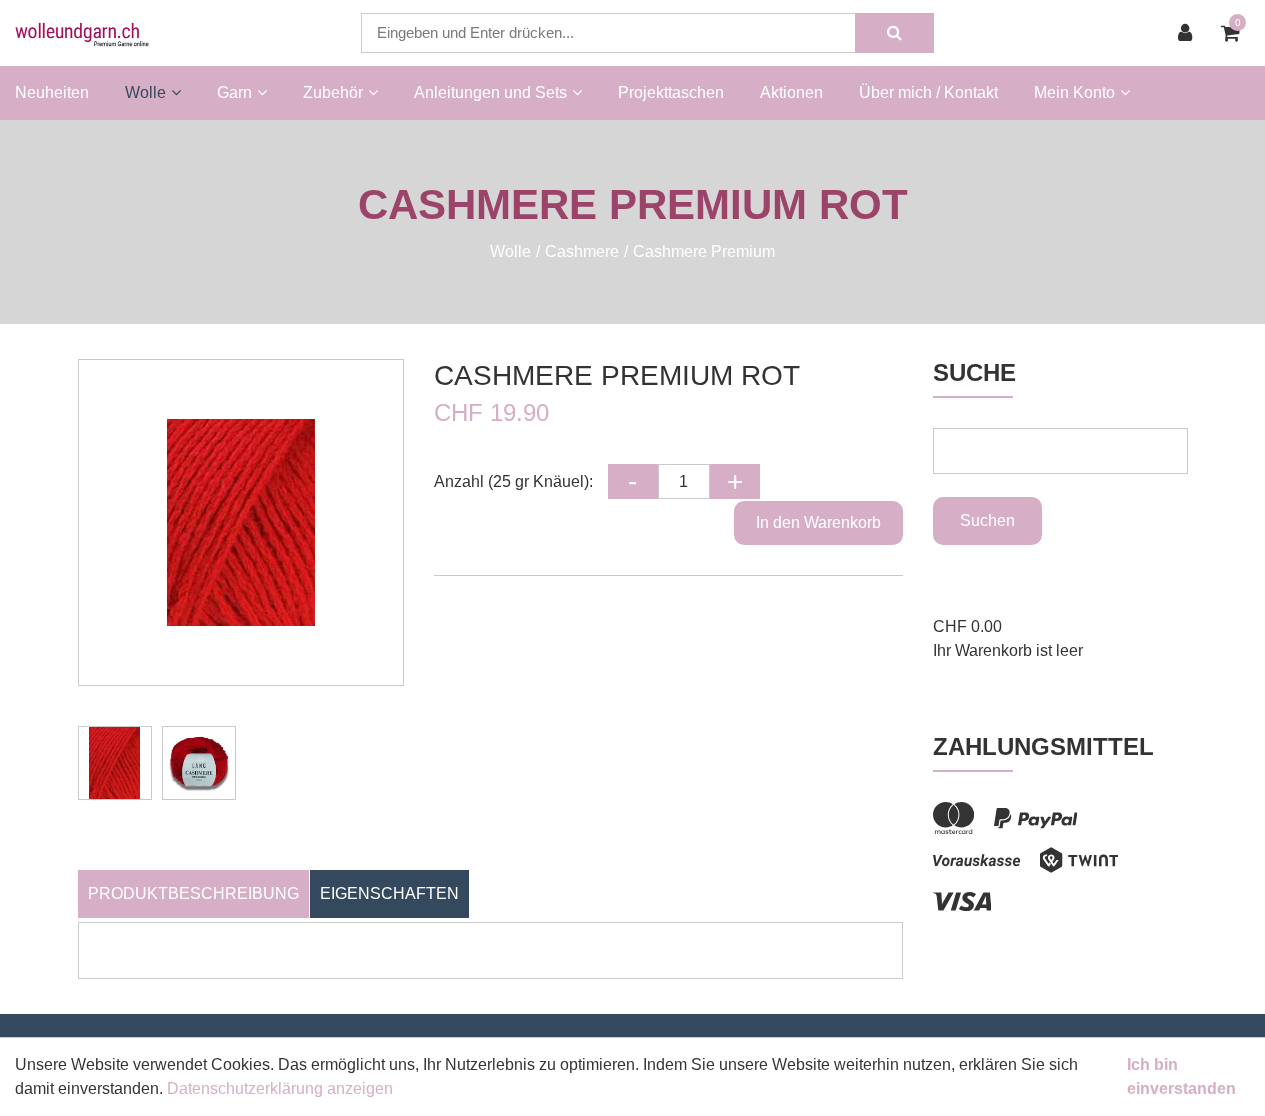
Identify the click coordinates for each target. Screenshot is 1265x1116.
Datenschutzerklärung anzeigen (280, 1088)
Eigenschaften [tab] (389, 893)
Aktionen (791, 92)
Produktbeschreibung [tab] (193, 893)
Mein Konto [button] (1074, 92)
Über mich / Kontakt (928, 92)
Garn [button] (234, 92)
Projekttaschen (671, 92)
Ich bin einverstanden (1181, 1076)
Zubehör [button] (333, 92)
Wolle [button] (145, 92)
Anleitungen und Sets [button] (490, 92)
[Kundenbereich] (1190, 33)
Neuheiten (52, 92)
